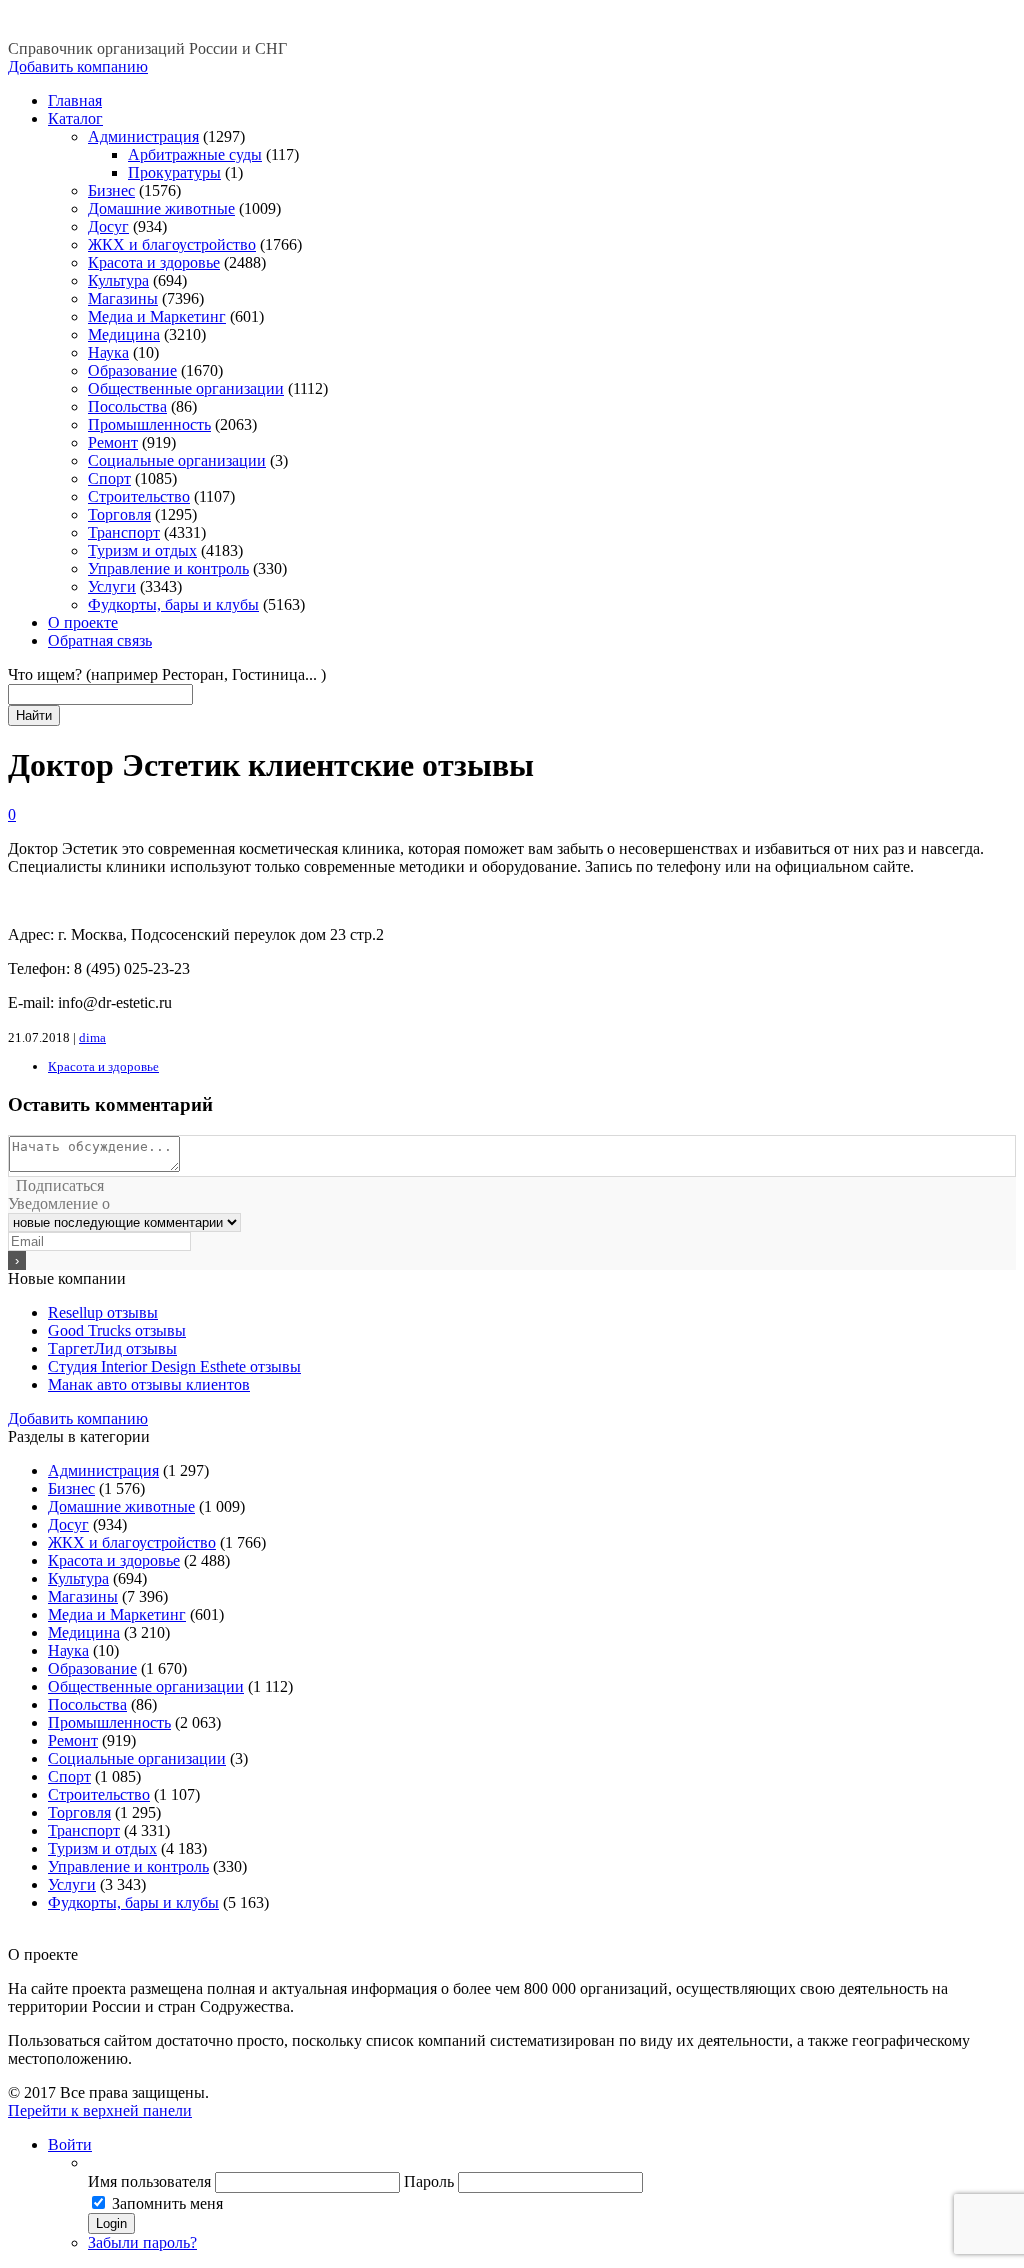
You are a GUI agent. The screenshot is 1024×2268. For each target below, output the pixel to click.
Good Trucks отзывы (117, 1330)
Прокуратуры (174, 172)
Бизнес (111, 190)
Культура (118, 280)
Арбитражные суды (195, 154)
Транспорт (124, 532)
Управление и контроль (168, 568)
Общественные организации (186, 388)
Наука (108, 352)
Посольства (127, 406)
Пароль (429, 2181)
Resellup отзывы (103, 1312)
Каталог (75, 118)
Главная (75, 100)
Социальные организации (177, 460)
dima (92, 1037)
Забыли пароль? (142, 2242)
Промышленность (149, 424)
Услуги (112, 586)
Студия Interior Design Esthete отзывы (174, 1366)
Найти (34, 715)
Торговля (119, 514)
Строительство (139, 496)
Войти (70, 2144)
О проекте (83, 622)
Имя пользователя (149, 2181)
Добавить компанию (78, 66)
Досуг (108, 226)
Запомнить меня (167, 2203)
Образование (132, 370)
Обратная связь (100, 640)
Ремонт (113, 442)
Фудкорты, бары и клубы (173, 604)
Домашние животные (161, 208)
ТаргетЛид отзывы (112, 1348)
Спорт (109, 478)
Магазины (123, 298)
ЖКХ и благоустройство (172, 244)
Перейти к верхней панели (100, 2110)
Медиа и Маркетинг (157, 316)
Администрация (143, 136)
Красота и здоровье (154, 262)
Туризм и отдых (142, 550)
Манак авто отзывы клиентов (149, 1384)
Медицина (124, 334)
